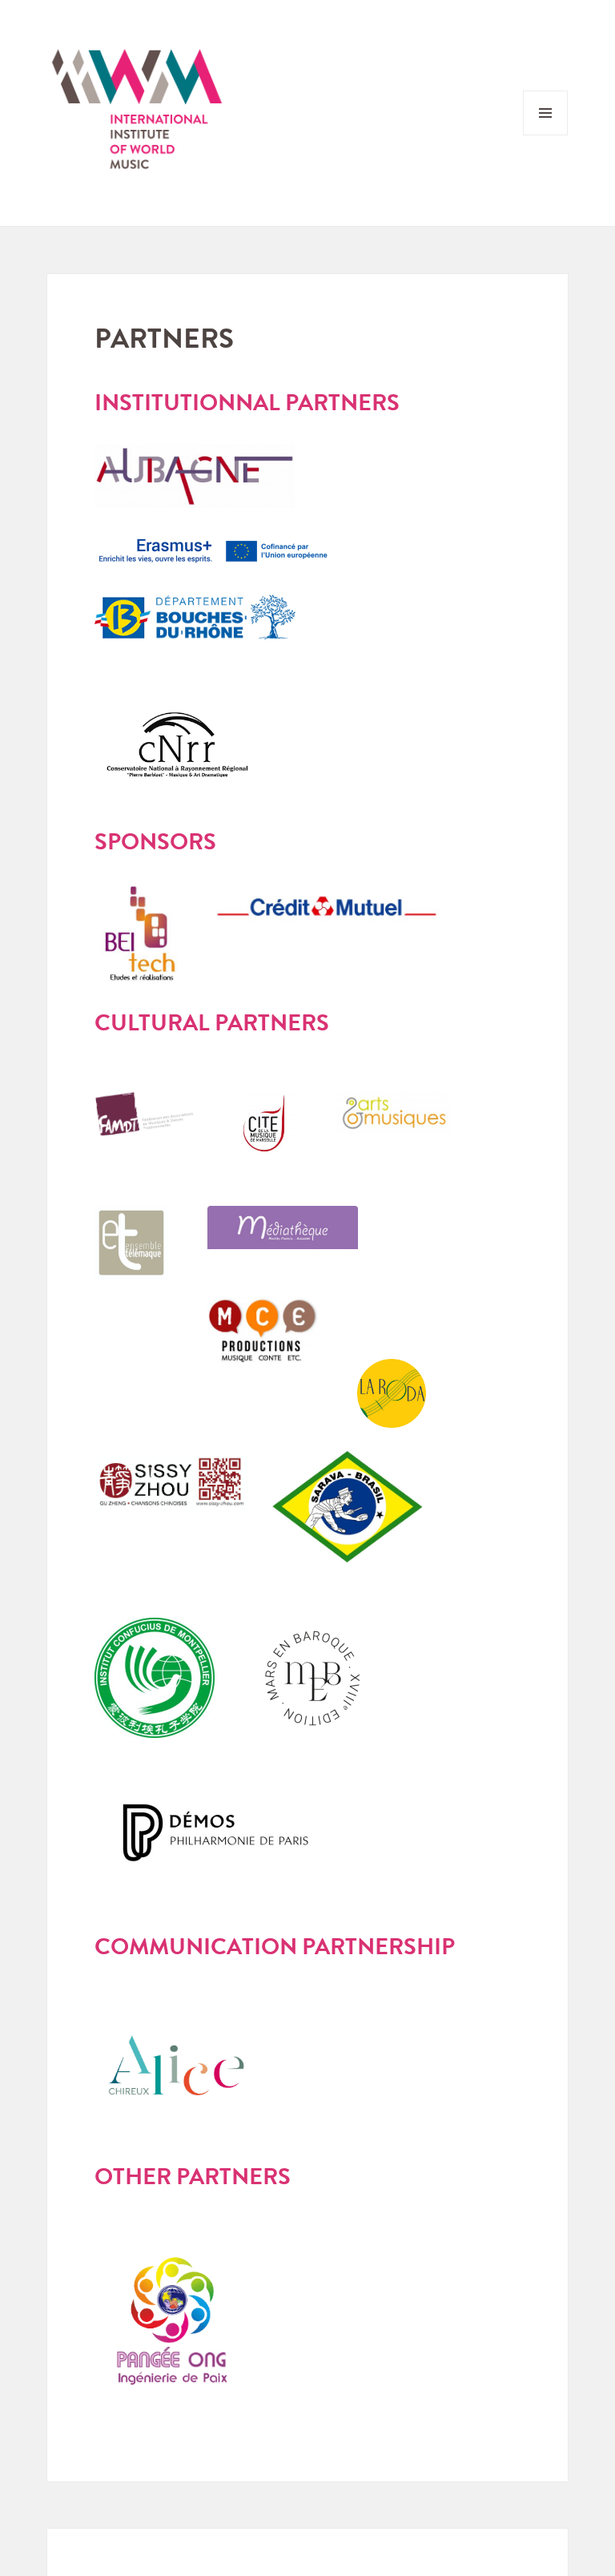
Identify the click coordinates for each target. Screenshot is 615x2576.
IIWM (137, 113)
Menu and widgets (546, 135)
